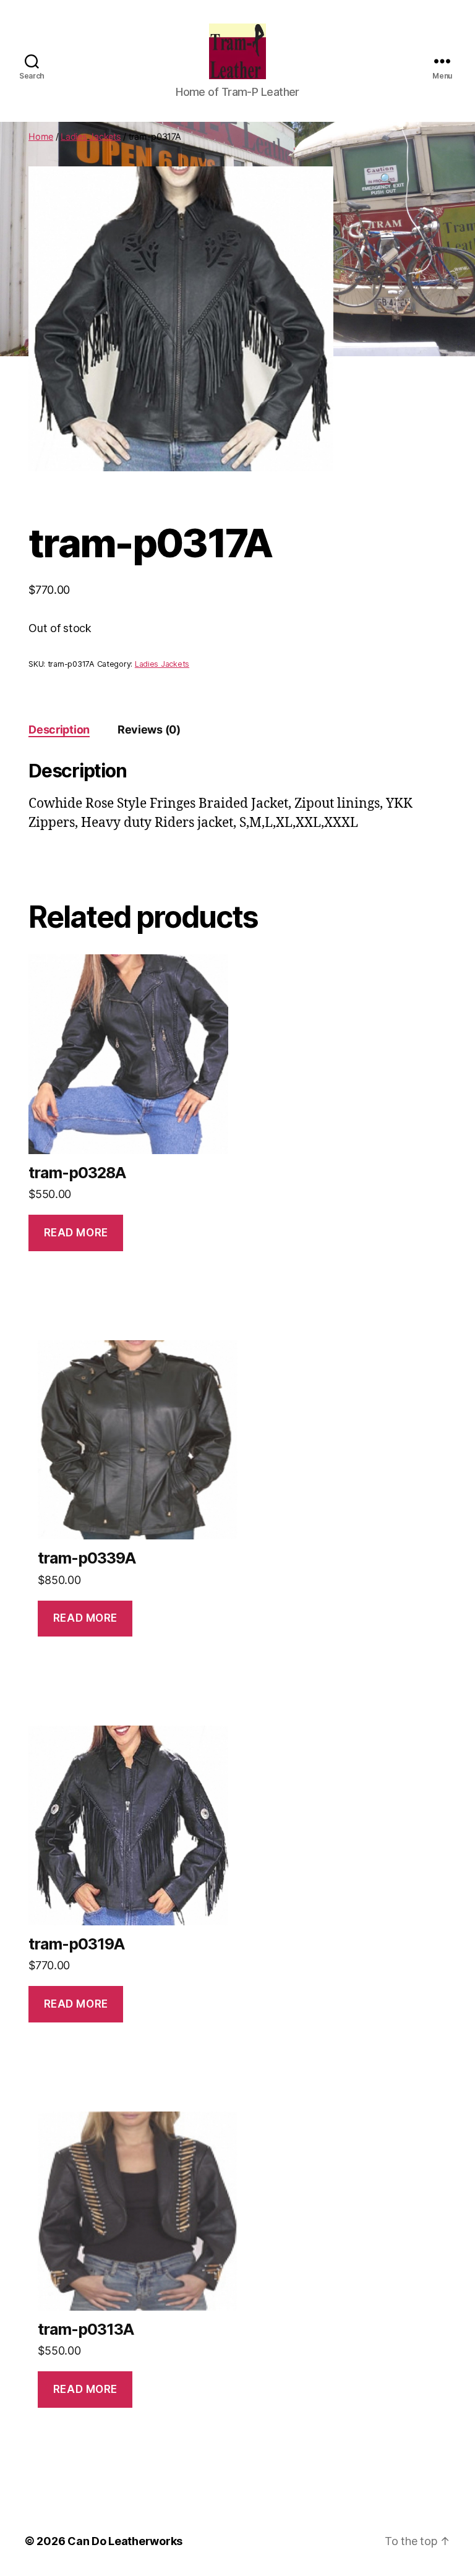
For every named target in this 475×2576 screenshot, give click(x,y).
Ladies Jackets (91, 136)
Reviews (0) (149, 730)
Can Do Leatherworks (125, 2541)
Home (41, 136)
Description (59, 730)
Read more (76, 1233)
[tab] (59, 730)
